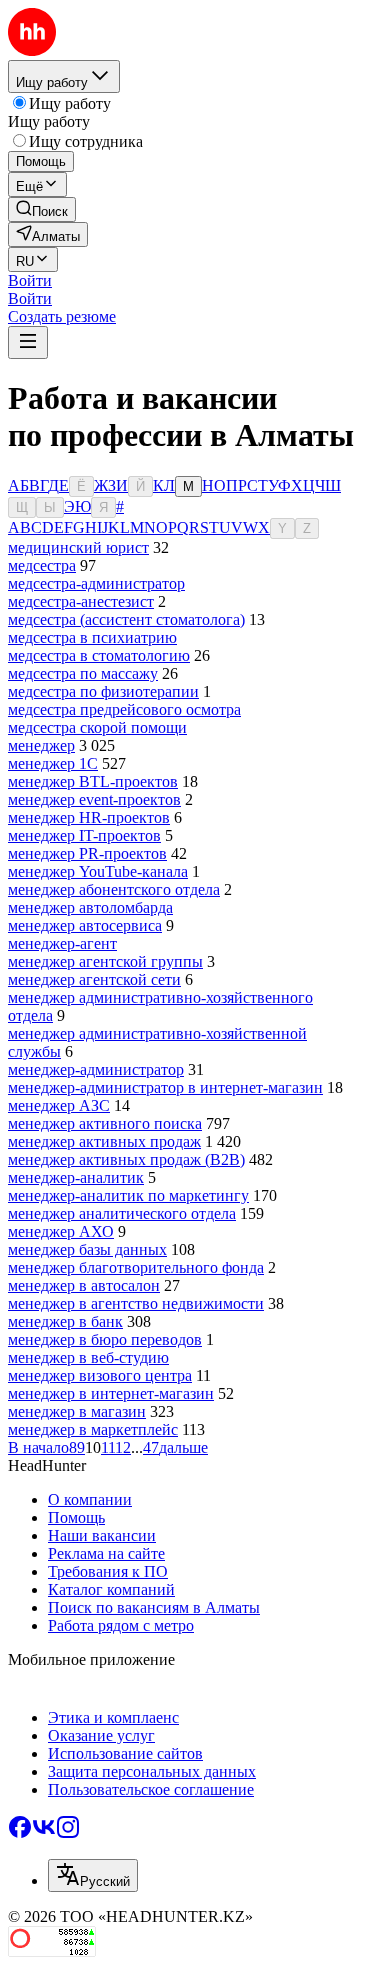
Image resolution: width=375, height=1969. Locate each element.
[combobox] (93, 1875)
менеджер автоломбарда (90, 907)
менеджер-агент (62, 943)
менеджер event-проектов (94, 799)
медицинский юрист (78, 547)
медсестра (42, 565)
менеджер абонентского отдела (114, 889)
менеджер (41, 745)
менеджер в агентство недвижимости (136, 1303)
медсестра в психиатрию (92, 637)
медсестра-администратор (96, 583)
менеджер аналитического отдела (122, 1213)
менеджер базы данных (87, 1249)
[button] (30, 280)
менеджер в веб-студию (88, 1357)
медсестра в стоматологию (99, 655)
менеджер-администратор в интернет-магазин (165, 1087)
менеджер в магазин (77, 1411)
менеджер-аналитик (76, 1177)
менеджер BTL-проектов (93, 781)
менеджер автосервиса (85, 925)
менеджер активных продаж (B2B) (126, 1159)
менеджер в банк (65, 1321)
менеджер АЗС (59, 1105)
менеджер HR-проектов (89, 817)
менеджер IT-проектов (84, 835)
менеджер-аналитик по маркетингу (128, 1195)
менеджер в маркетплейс (93, 1429)
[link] (42, 209)
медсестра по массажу (83, 673)
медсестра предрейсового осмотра (124, 709)
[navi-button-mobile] (28, 342)
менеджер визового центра (100, 1375)
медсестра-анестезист (81, 601)
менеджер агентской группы (105, 961)
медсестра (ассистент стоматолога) (126, 619)
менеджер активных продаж (104, 1141)
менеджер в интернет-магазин (111, 1393)
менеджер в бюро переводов (105, 1339)
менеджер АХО (61, 1231)
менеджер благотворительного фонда (136, 1267)
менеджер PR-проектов (87, 853)
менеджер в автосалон (84, 1285)
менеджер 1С (53, 763)
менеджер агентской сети (94, 979)
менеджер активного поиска (105, 1123)
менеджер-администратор (96, 1069)
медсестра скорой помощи (97, 727)
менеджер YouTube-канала (98, 871)
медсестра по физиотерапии (103, 691)
